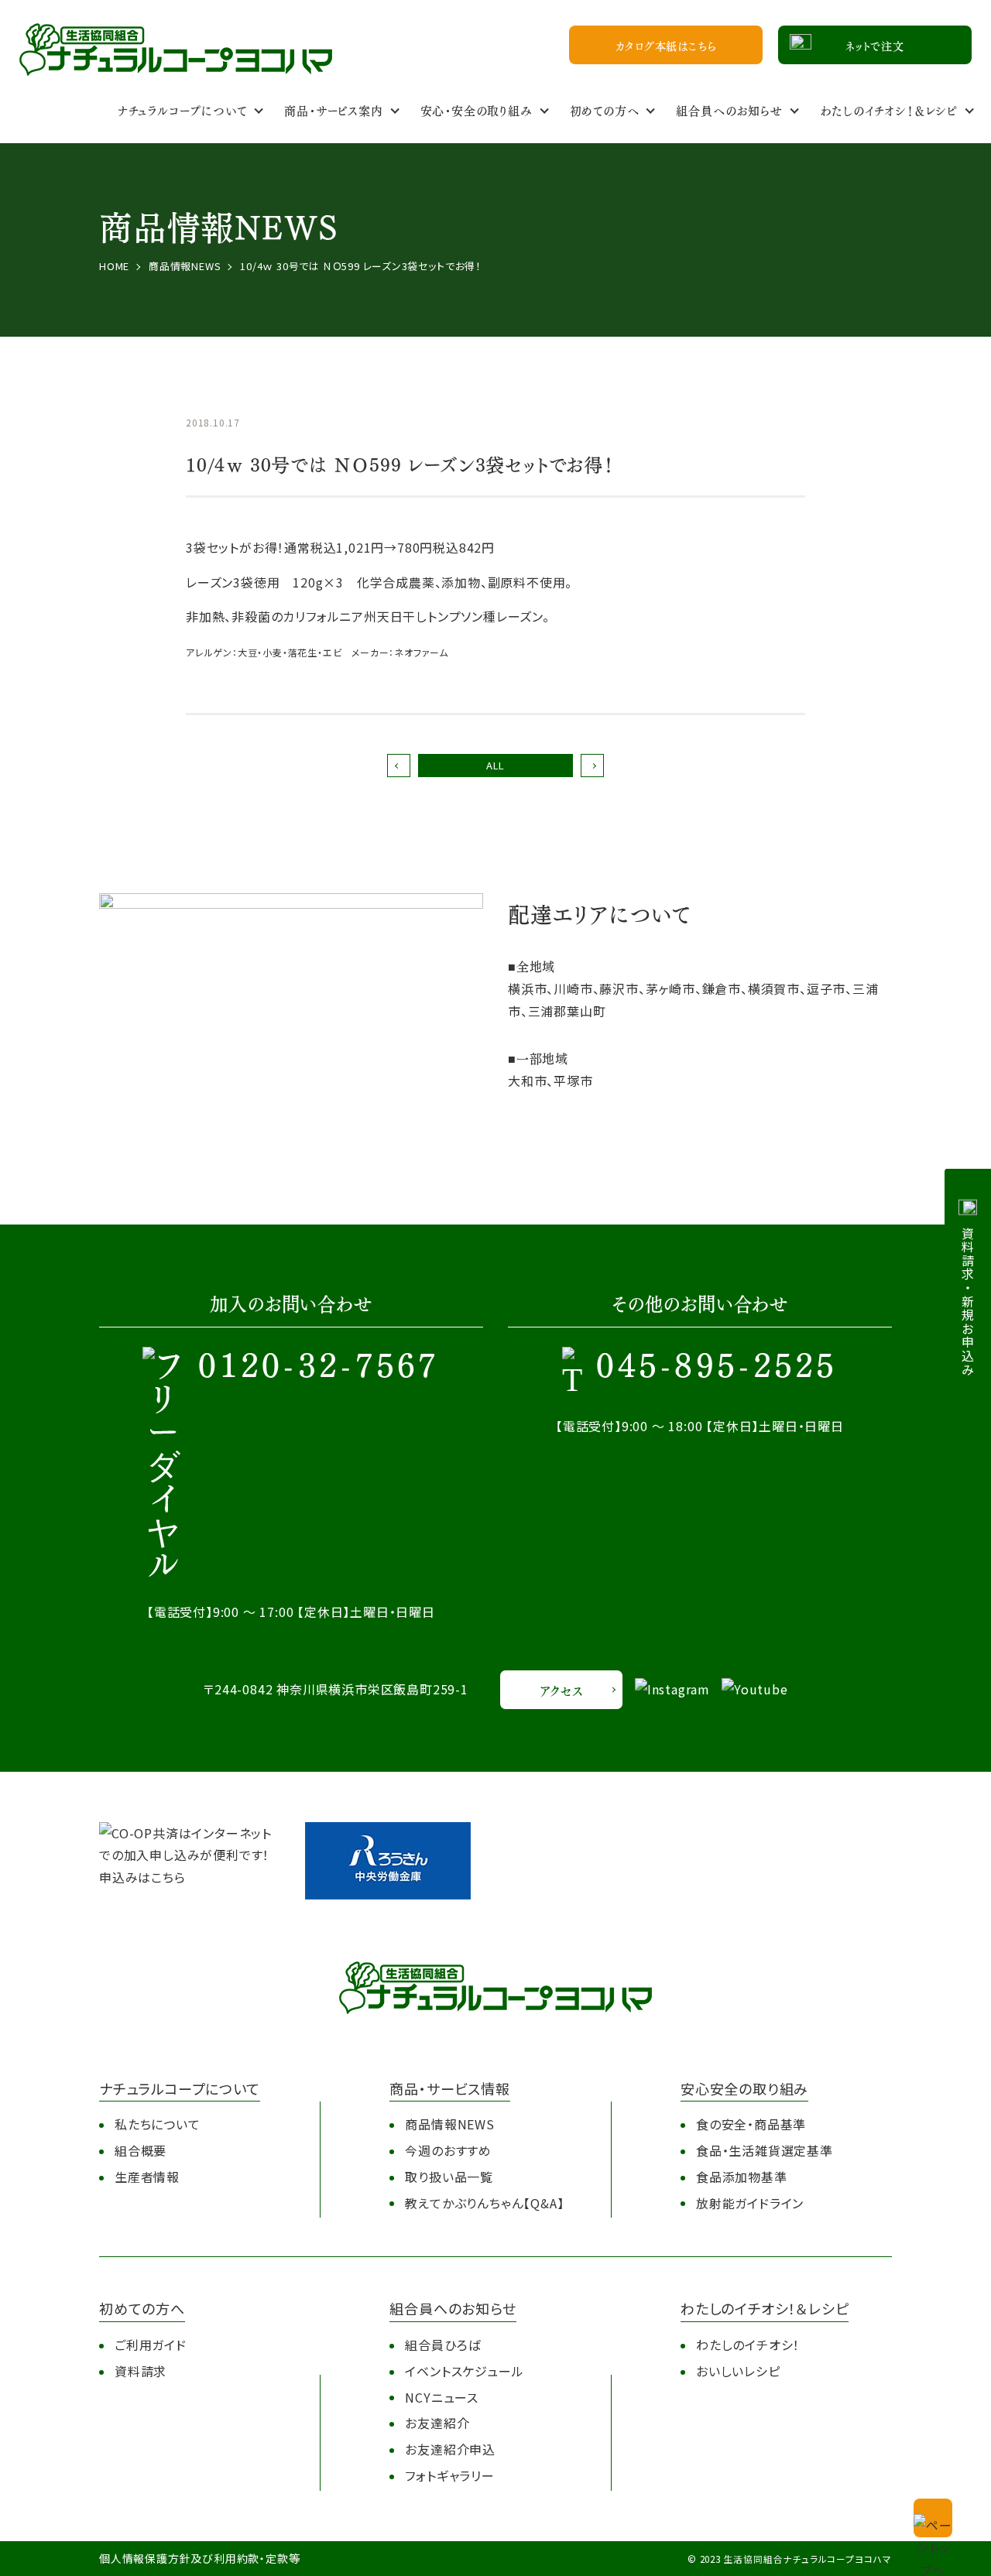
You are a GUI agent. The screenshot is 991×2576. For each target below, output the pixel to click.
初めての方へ (605, 110)
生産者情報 (147, 2177)
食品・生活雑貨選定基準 (765, 2150)
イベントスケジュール (464, 2371)
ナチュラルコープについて (183, 110)
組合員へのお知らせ (729, 110)
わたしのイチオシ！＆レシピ (889, 110)
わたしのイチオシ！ (748, 2345)
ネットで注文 (875, 45)
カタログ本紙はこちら (666, 45)
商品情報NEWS (449, 2124)
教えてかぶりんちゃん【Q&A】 (484, 2203)
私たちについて (158, 2124)
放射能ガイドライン (750, 2203)
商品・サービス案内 (333, 110)
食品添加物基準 (742, 2177)
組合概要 (141, 2150)
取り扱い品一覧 (449, 2177)
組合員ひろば (443, 2345)
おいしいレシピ (738, 2371)
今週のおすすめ (448, 2150)
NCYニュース (442, 2397)
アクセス (561, 1690)
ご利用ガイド (151, 2345)
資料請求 (141, 2371)
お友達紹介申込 (450, 2449)
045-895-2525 (717, 1368)
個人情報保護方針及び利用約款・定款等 (199, 2558)
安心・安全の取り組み (477, 110)
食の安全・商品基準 (751, 2124)
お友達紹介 (437, 2423)
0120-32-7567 (319, 1368)
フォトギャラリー (449, 2475)
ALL (495, 765)
